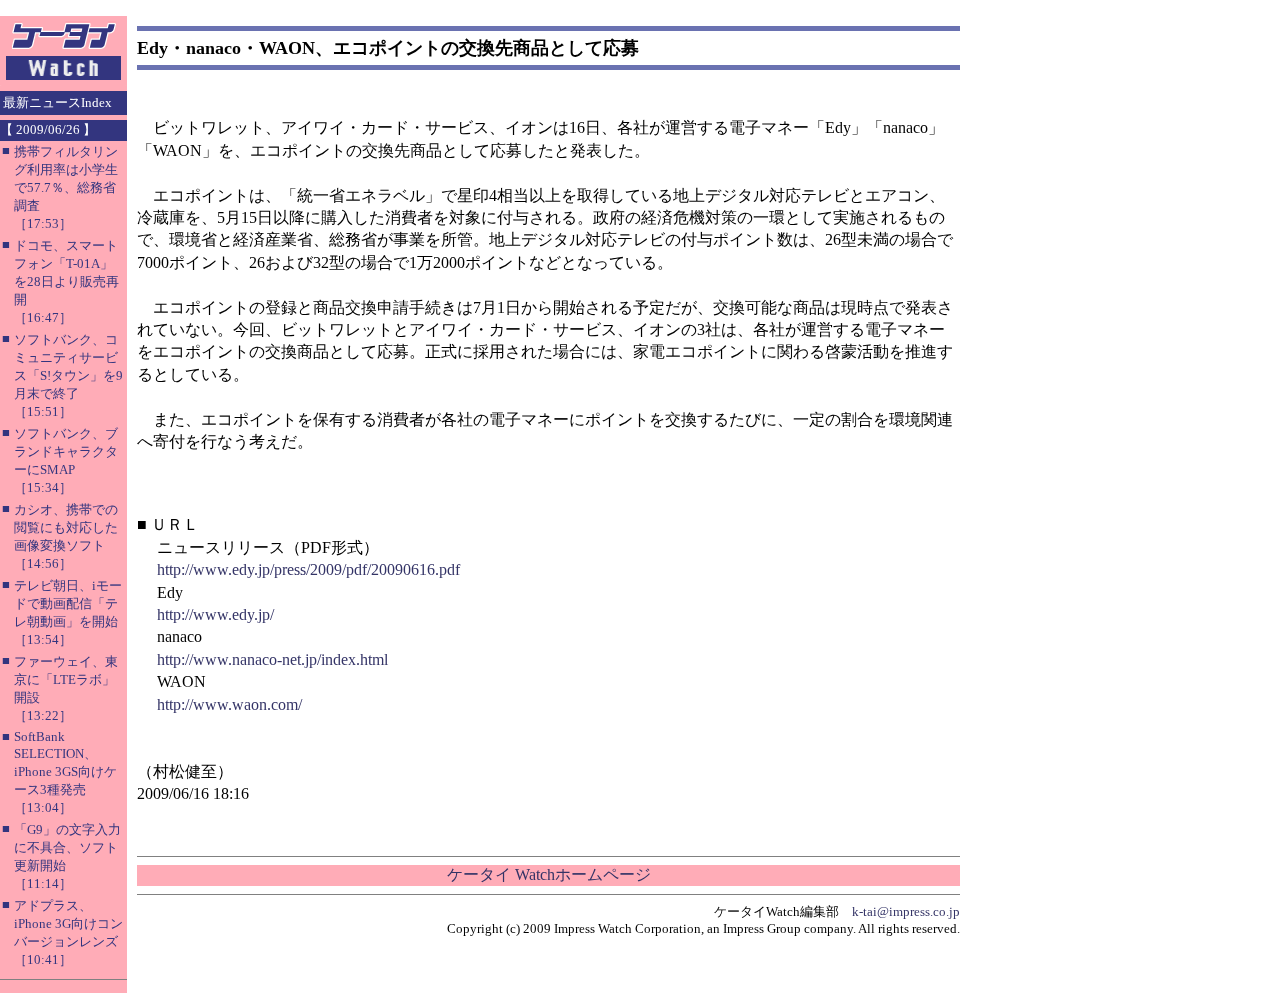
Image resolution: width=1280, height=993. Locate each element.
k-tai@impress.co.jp (906, 911)
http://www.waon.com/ (229, 704)
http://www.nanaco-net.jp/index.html (272, 659)
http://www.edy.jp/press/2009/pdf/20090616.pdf (308, 569)
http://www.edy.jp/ (215, 614)
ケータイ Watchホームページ (549, 874)
